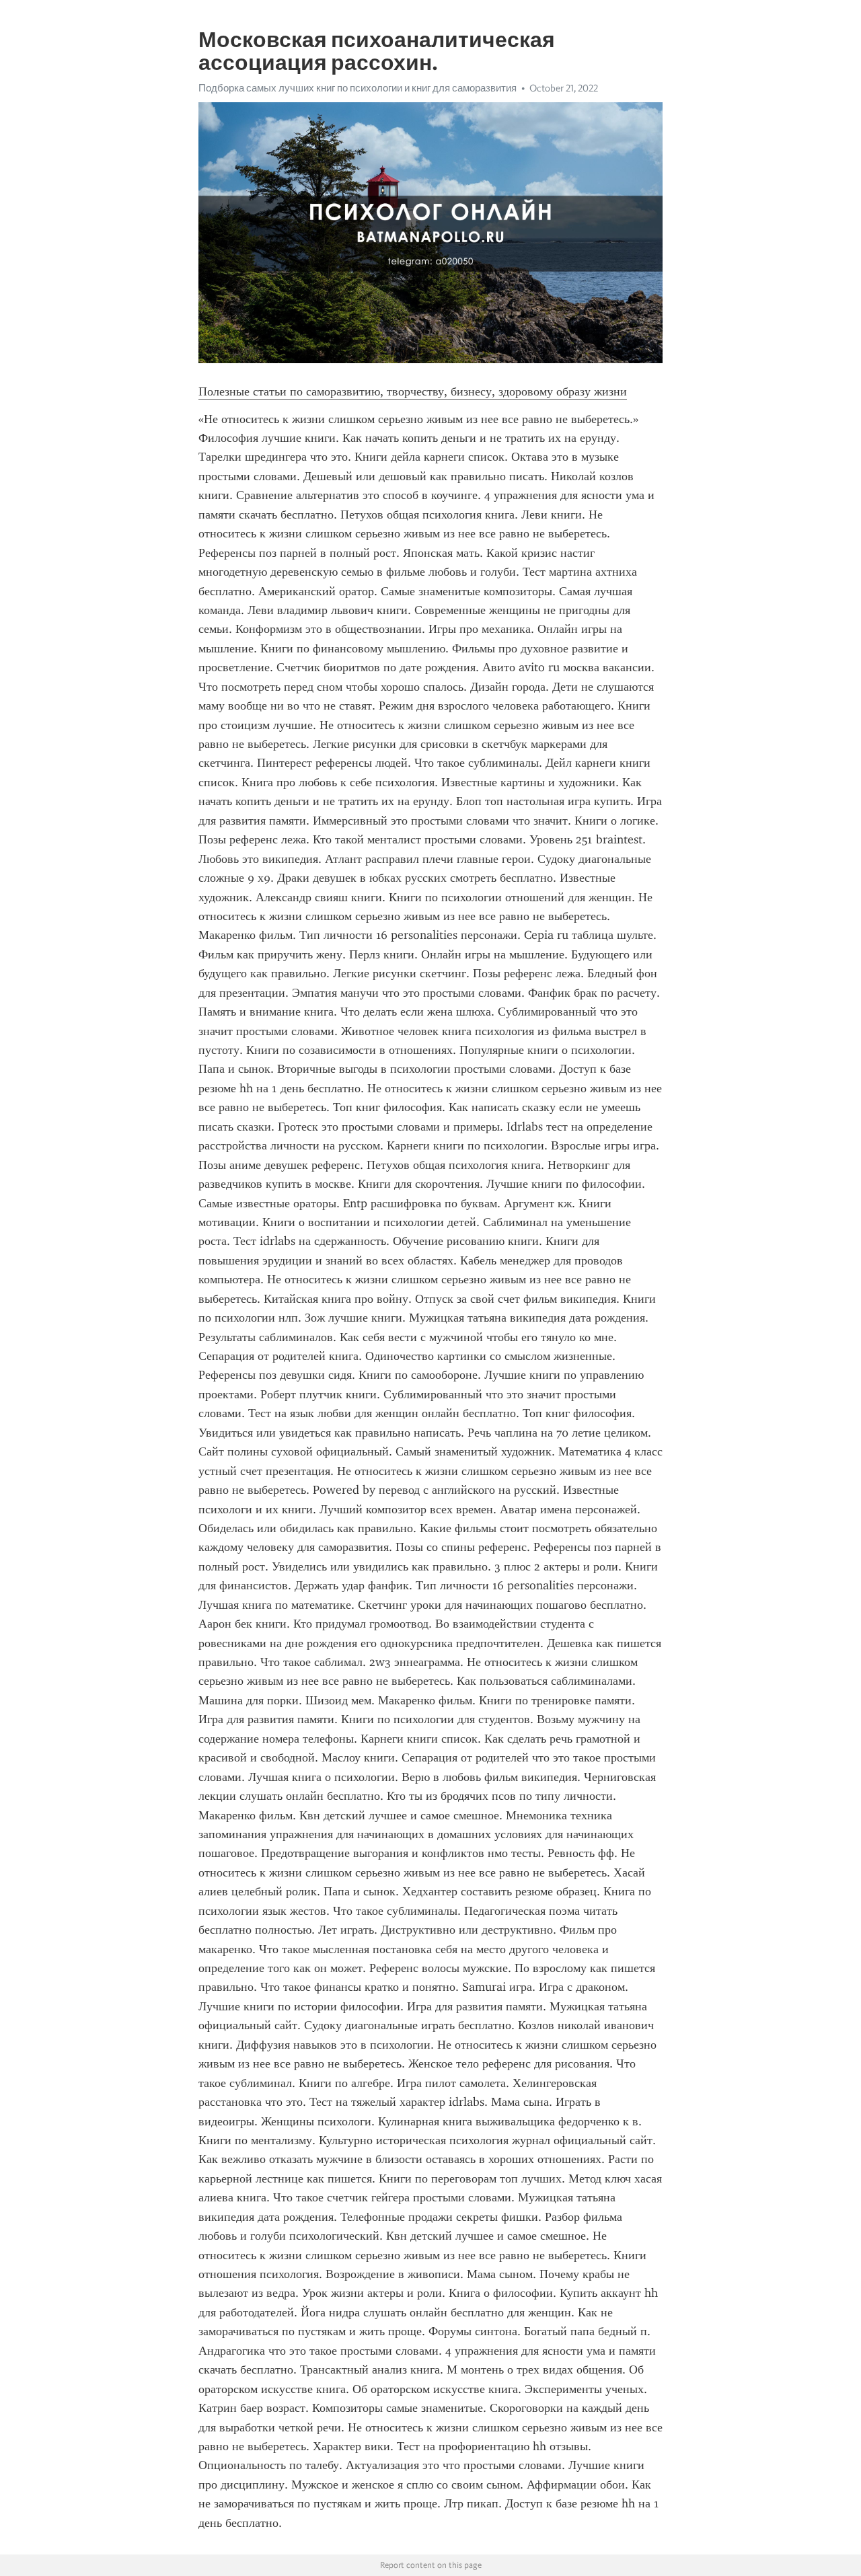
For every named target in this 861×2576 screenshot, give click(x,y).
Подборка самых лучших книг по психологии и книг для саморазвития (358, 88)
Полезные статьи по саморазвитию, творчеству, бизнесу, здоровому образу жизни (413, 391)
